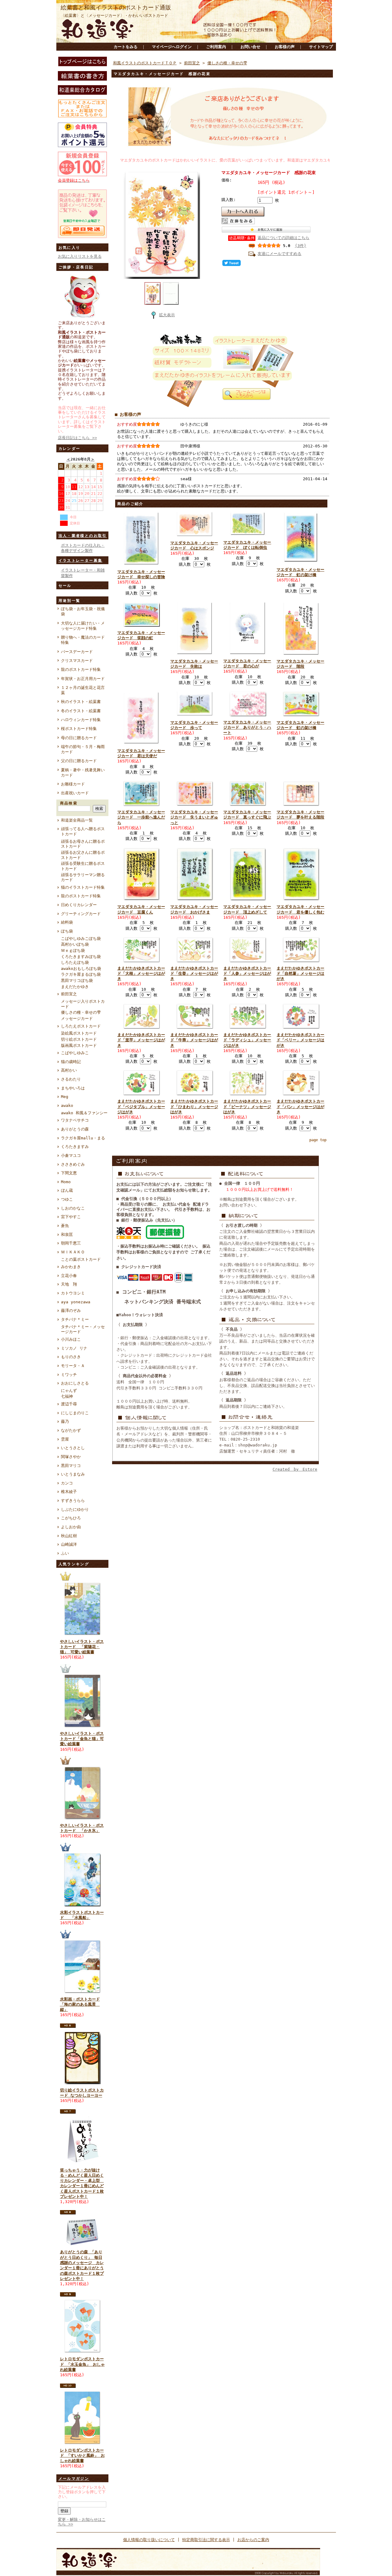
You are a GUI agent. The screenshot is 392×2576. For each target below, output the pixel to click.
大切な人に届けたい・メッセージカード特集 (83, 626)
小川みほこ (71, 1339)
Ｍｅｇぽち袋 (73, 950)
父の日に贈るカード (79, 761)
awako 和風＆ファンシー (84, 1113)
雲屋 (65, 1439)
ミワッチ (69, 1375)
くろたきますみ (75, 1147)
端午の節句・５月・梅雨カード (83, 749)
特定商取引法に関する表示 (206, 2540)
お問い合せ (250, 47)
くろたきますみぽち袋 (81, 957)
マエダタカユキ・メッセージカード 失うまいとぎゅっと (194, 817)
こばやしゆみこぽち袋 (81, 938)
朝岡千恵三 (71, 1243)
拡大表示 (167, 315)
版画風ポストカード (79, 1045)
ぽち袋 (67, 931)
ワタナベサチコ (75, 1120)
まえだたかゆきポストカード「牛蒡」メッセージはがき (194, 1040)
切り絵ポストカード (79, 1039)
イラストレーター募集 (81, 560)
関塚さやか (71, 1457)
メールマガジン (74, 2479)
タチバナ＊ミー (75, 1319)
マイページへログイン (172, 47)
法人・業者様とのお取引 (83, 536)
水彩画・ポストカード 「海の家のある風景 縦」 (80, 2004)
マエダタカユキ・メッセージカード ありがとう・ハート (247, 728)
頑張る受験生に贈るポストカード (83, 866)
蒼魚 (65, 1226)
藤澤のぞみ (71, 1311)
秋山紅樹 (69, 1536)
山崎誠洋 (69, 1544)
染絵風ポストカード (79, 1033)
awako (67, 1106)
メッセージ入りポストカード (83, 1004)
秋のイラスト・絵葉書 (81, 702)
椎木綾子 (69, 1492)
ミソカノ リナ (74, 1348)
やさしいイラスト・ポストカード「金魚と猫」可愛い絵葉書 (82, 1739)
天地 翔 (69, 1284)
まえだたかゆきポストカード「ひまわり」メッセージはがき (194, 1107)
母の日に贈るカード (79, 738)
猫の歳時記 (71, 1062)
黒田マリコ (71, 1466)
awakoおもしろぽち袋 (81, 969)
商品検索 (69, 803)
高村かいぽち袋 (75, 944)
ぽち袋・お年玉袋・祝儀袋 (83, 611)
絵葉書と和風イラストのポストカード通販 (116, 8)
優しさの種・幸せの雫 (81, 1012)
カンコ (67, 1483)
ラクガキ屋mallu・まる (83, 1138)
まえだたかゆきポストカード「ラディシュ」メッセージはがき (247, 1040)
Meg (65, 1097)
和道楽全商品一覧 (77, 820)
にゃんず (69, 1391)
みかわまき (71, 1267)
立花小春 (69, 1276)
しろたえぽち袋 (75, 962)
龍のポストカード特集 (81, 669)
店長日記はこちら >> (77, 438)
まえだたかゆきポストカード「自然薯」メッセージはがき (300, 974)
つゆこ (67, 1199)
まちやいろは (73, 1088)
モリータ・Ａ (73, 1366)
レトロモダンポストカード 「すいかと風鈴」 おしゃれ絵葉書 (82, 2456)
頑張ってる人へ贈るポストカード (83, 831)
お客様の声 (285, 47)
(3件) (301, 246)
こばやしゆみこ (75, 1053)
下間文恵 (69, 1173)
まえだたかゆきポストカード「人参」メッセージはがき (247, 974)
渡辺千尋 (69, 1404)
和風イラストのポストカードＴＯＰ (145, 63)
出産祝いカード (75, 793)
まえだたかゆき (75, 987)
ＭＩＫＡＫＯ (73, 1252)
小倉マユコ (71, 1155)
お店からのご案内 (253, 2540)
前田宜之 (69, 994)
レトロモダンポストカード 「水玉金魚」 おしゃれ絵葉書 (82, 2364)
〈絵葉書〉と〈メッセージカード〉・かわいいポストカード (114, 15)
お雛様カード (73, 784)
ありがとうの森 (75, 1129)
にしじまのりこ (75, 1413)
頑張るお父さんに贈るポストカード (83, 855)
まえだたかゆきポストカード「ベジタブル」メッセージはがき (141, 1107)
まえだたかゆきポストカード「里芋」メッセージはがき (141, 1040)
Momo (66, 1182)
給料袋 (67, 922)
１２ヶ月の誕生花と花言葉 (83, 690)
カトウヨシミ (73, 1293)
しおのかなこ (73, 1208)
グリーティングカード (81, 914)
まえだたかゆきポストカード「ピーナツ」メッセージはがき (247, 1107)
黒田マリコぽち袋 (77, 980)
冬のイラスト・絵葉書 (81, 711)
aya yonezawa (76, 1302)
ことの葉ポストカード (81, 1259)
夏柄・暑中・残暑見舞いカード (83, 773)
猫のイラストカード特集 (83, 887)
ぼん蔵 (67, 1190)
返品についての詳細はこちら (283, 238)
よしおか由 (71, 1527)
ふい (65, 1553)
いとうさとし (73, 1448)
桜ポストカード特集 (79, 729)
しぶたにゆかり (75, 1509)
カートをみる (126, 47)
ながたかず (71, 1430)
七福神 (67, 1396)
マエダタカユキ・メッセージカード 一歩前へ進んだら (141, 817)
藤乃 (65, 1421)
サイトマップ (321, 47)
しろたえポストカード (81, 1026)
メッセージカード (77, 1018)
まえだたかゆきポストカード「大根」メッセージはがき (141, 974)
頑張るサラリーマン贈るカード (83, 877)
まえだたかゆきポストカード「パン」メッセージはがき (300, 1107)
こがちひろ (71, 1518)
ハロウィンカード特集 (81, 720)
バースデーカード (77, 652)
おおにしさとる (75, 1383)
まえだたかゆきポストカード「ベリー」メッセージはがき (300, 1040)
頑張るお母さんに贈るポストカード (83, 844)
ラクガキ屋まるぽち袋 (81, 974)
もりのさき (71, 1357)
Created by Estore (295, 1469)
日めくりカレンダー (79, 905)
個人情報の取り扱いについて (149, 2540)
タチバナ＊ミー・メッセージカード (83, 1329)
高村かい (69, 1070)
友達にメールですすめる (279, 254)
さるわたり (71, 1079)
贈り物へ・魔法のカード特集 (83, 640)
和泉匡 (67, 1235)
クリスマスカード (77, 661)
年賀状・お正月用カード (83, 679)
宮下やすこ (71, 1217)
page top (318, 1140)
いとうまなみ (73, 1474)
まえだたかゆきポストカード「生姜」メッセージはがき (194, 974)
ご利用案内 (216, 47)
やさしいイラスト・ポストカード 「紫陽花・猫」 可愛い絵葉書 (82, 1647)
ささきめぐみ (73, 1164)
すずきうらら (73, 1501)
